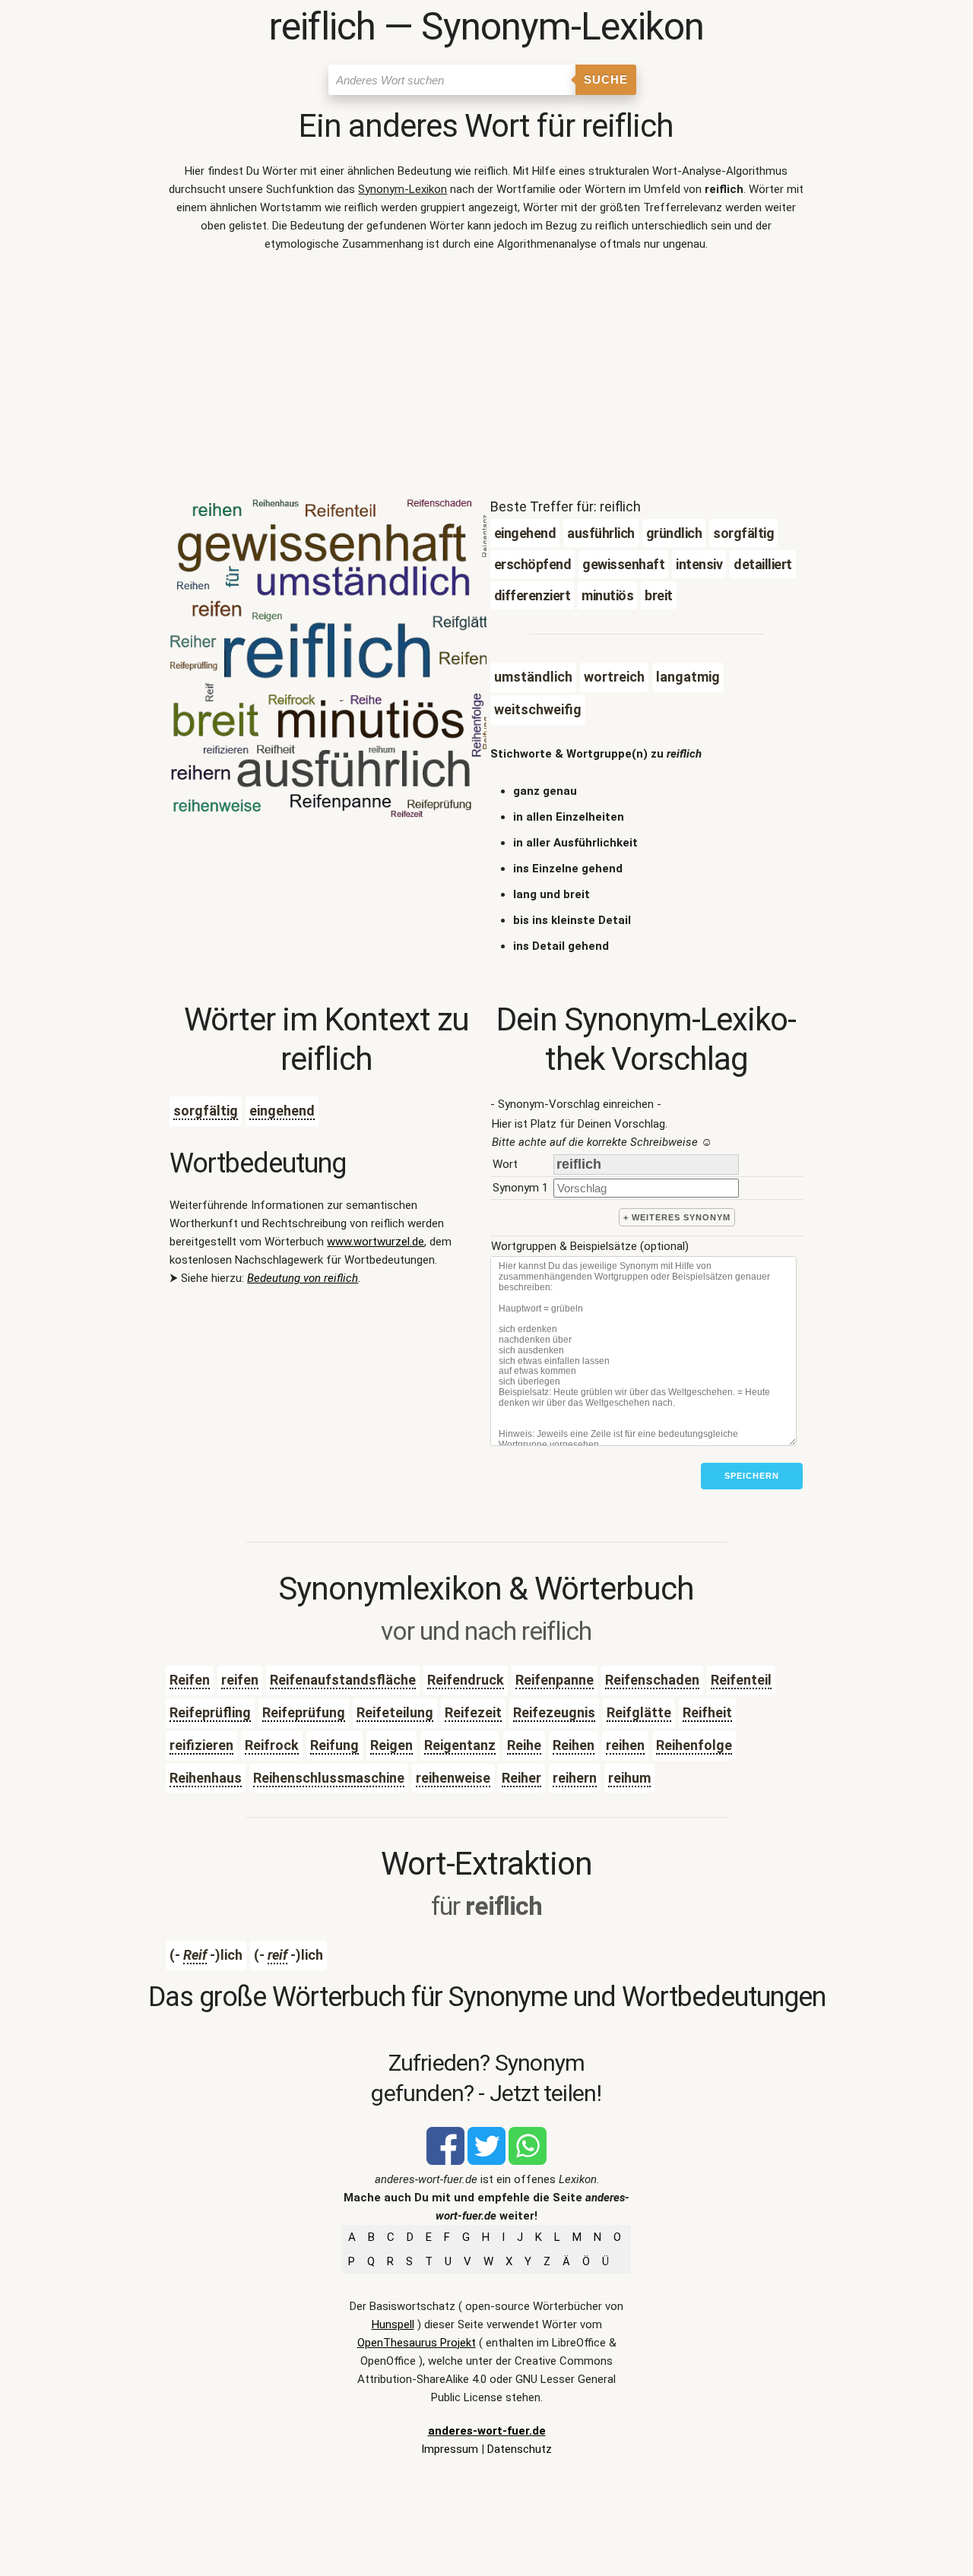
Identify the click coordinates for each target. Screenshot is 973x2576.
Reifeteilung (395, 1712)
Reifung (334, 1745)
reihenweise (453, 1778)
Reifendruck (466, 1680)
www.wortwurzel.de (376, 1242)
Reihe (524, 1745)
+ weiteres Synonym (677, 1217)
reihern (575, 1778)
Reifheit (707, 1712)
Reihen (574, 1745)
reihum (629, 1778)
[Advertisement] (486, 378)
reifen (240, 1680)
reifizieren (201, 1745)
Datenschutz (520, 2449)
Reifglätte (639, 1712)
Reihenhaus (206, 1778)
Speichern (752, 1476)
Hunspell (393, 2324)
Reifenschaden (652, 1680)
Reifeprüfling (210, 1712)
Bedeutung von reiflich (303, 1278)
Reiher (521, 1778)
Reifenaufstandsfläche (343, 1680)
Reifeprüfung (304, 1712)
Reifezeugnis (554, 1712)
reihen (625, 1745)
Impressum (450, 2449)
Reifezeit (473, 1712)
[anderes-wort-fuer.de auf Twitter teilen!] (486, 2161)
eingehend (282, 1111)
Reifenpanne (555, 1680)
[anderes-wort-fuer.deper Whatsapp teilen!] (528, 2161)
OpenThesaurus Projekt (417, 2343)
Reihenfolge (694, 1745)
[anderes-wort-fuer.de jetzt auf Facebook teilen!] (445, 2161)
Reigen (391, 1745)
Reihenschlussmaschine (329, 1778)
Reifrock (272, 1745)
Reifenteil (741, 1680)
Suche (606, 79)
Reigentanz (460, 1745)
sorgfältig (206, 1111)
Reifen (190, 1680)
